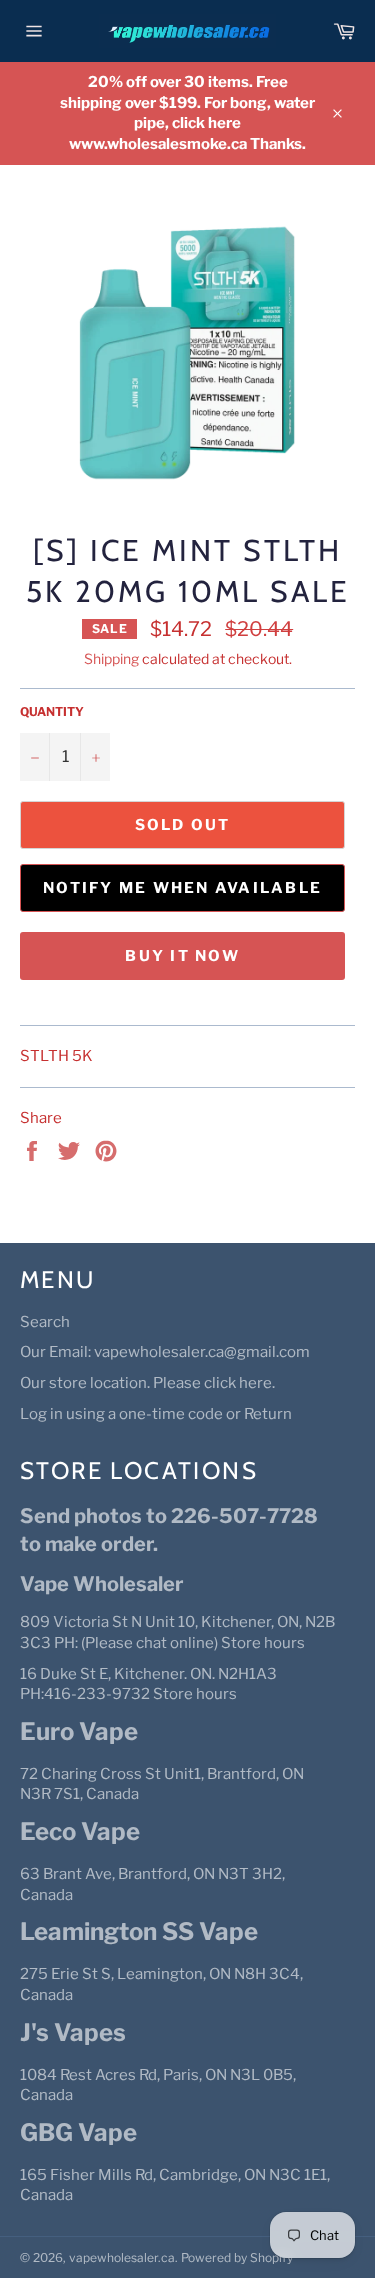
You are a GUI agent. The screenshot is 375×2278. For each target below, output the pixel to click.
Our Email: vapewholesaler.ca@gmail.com (165, 1352)
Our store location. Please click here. (147, 1383)
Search (45, 1322)
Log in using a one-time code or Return (156, 1414)
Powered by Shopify (237, 2257)
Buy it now (182, 956)
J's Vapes (73, 2032)
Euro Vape (79, 1731)
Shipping (111, 658)
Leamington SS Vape (139, 1931)
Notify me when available (182, 888)
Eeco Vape (80, 1831)
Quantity (52, 711)
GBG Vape (78, 2132)
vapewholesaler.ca (122, 2257)
